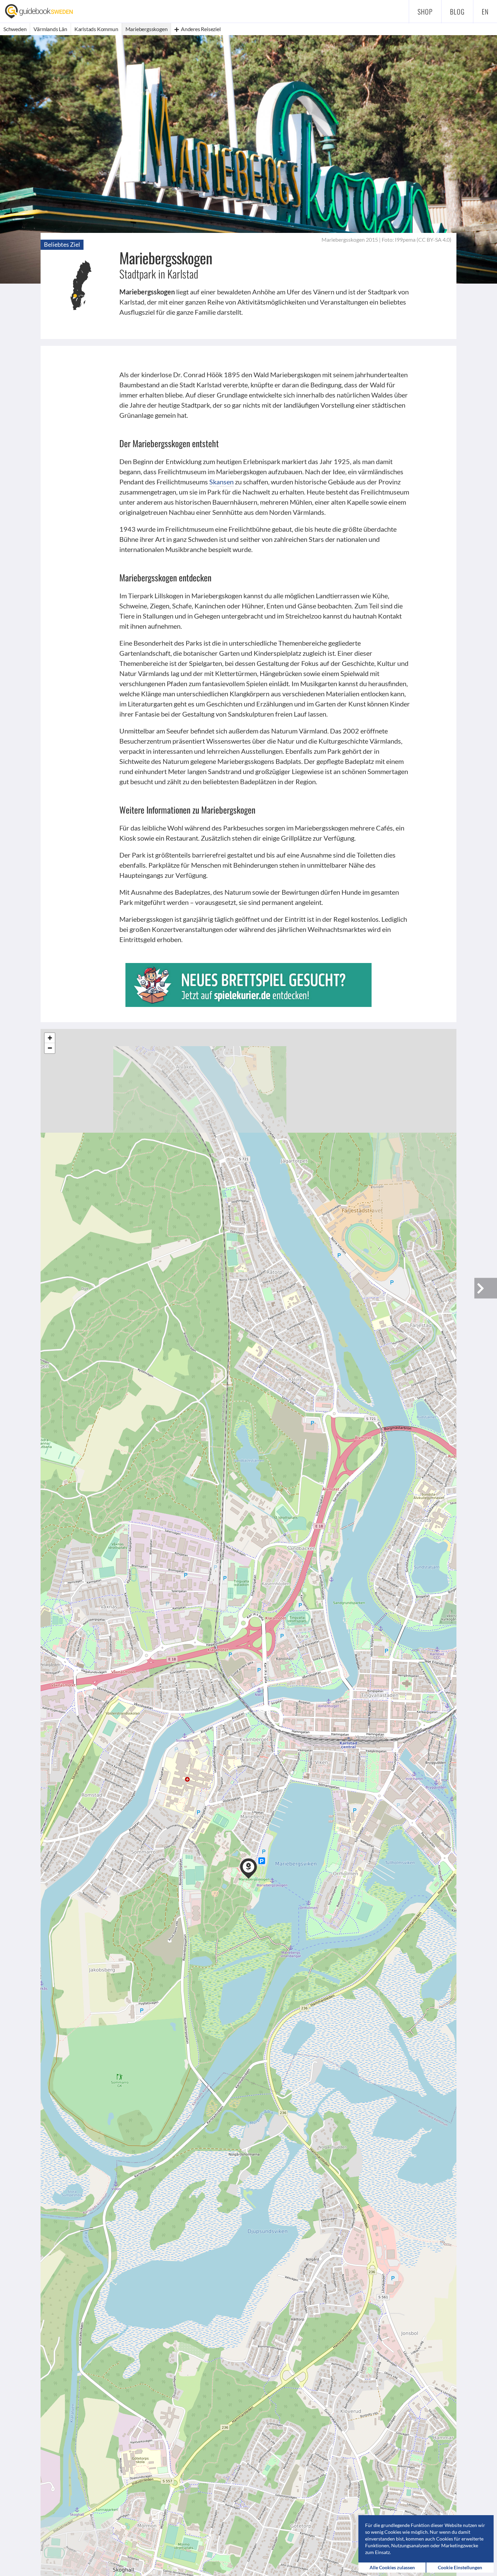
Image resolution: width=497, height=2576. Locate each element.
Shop (425, 11)
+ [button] (50, 1038)
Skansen (221, 482)
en (485, 11)
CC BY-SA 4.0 (434, 239)
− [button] (50, 1048)
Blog (457, 11)
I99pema (405, 239)
